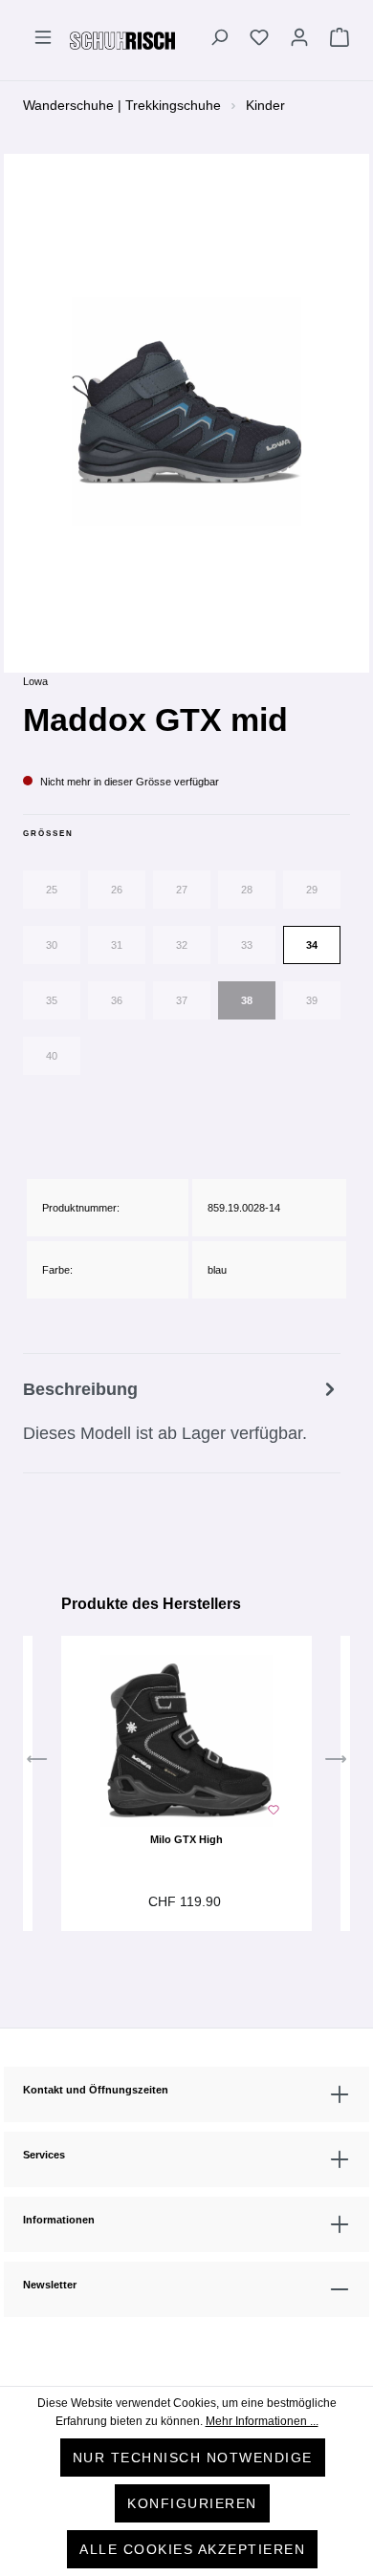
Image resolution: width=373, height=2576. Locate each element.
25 (52, 890)
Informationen (59, 2220)
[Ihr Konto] (299, 40)
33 (247, 945)
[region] (186, 412)
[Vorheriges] (37, 1764)
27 (182, 890)
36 (117, 1000)
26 (117, 890)
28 (247, 890)
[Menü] (43, 40)
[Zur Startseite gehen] (122, 40)
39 (312, 1000)
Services (44, 2155)
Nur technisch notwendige (193, 2458)
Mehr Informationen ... (262, 2421)
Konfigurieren (192, 2503)
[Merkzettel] (259, 40)
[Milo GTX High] (186, 1741)
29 (312, 890)
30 (52, 945)
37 (182, 1000)
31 (117, 945)
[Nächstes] (336, 1764)
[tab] (182, 1413)
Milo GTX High (186, 1839)
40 (52, 1056)
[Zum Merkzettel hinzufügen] (274, 1808)
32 (182, 945)
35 (52, 1000)
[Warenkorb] (335, 40)
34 (312, 945)
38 (247, 1000)
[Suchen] (219, 40)
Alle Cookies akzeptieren (192, 2549)
